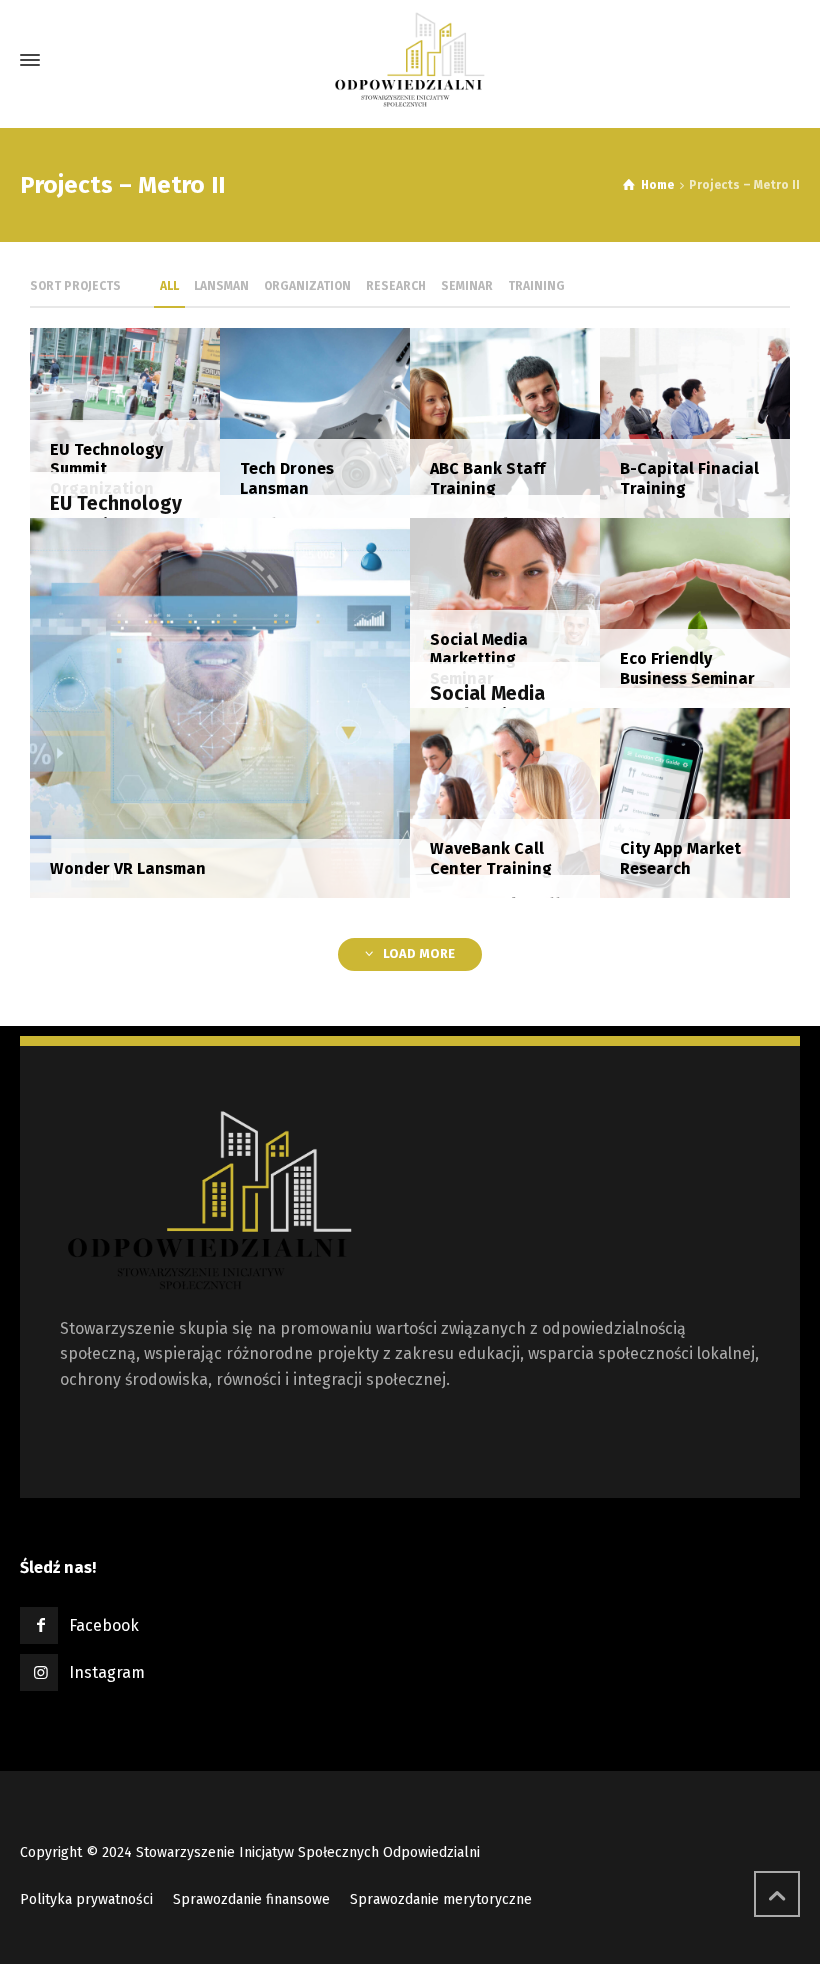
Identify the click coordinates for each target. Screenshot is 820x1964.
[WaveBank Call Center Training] (505, 801)
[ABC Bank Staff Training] (505, 421)
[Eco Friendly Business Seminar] (695, 611)
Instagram (107, 1672)
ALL (169, 286)
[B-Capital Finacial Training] (695, 421)
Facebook (104, 1625)
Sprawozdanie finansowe (251, 1899)
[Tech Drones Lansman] (315, 421)
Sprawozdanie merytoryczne (441, 1899)
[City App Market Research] (695, 801)
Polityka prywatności (86, 1899)
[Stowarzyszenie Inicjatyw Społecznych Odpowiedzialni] (410, 60)
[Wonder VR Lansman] (220, 706)
